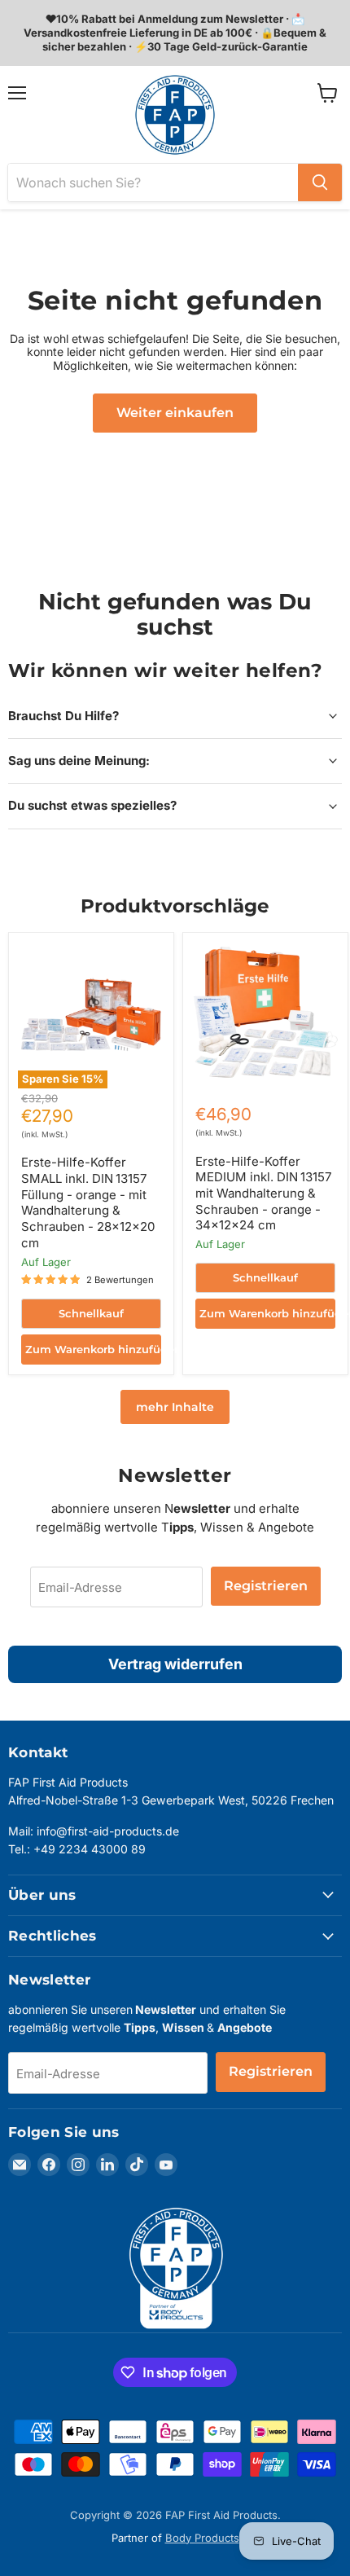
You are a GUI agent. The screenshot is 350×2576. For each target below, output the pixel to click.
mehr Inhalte (175, 1407)
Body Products (202, 2538)
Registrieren (266, 1586)
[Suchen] (320, 182)
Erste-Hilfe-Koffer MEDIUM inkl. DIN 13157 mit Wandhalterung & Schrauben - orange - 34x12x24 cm (263, 1193)
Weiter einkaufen (175, 413)
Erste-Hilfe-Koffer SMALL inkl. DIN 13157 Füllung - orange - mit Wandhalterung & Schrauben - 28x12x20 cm (88, 1202)
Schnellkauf (91, 1313)
